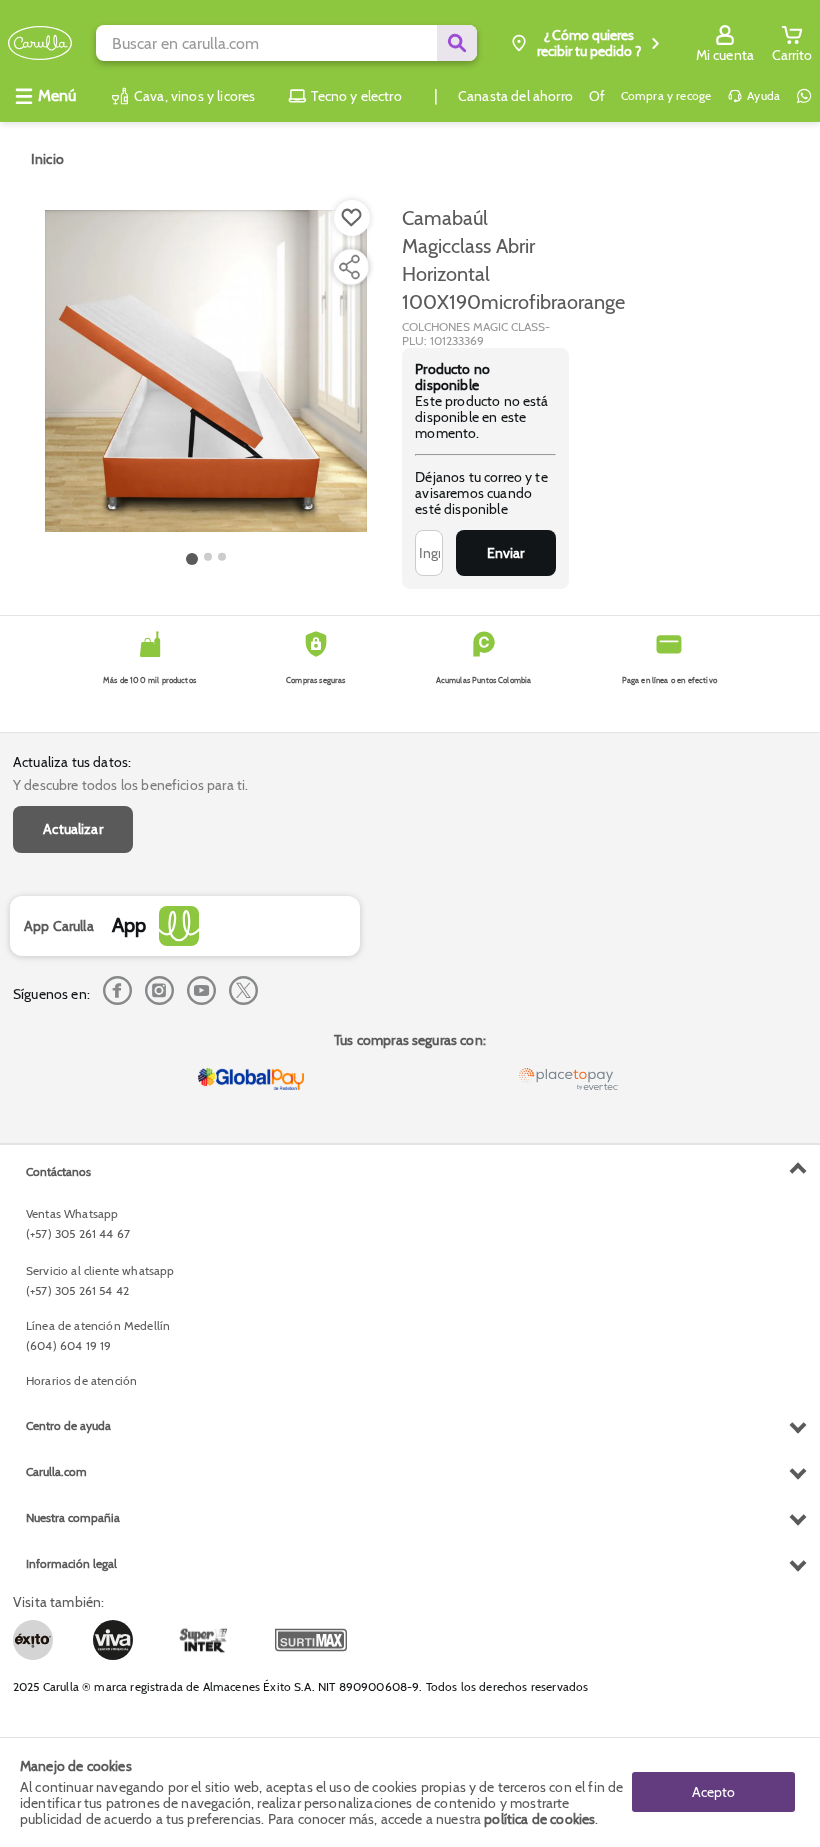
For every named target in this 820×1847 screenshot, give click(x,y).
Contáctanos (58, 1171)
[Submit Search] (457, 43)
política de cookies (539, 1819)
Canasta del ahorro (515, 96)
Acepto (713, 1792)
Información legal (71, 1563)
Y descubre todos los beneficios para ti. (130, 785)
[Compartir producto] (349, 267)
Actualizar (73, 829)
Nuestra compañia (73, 1517)
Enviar (505, 553)
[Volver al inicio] (40, 43)
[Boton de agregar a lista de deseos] (352, 218)
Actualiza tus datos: (72, 762)
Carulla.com (56, 1471)
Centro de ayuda (68, 1425)
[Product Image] (206, 371)
